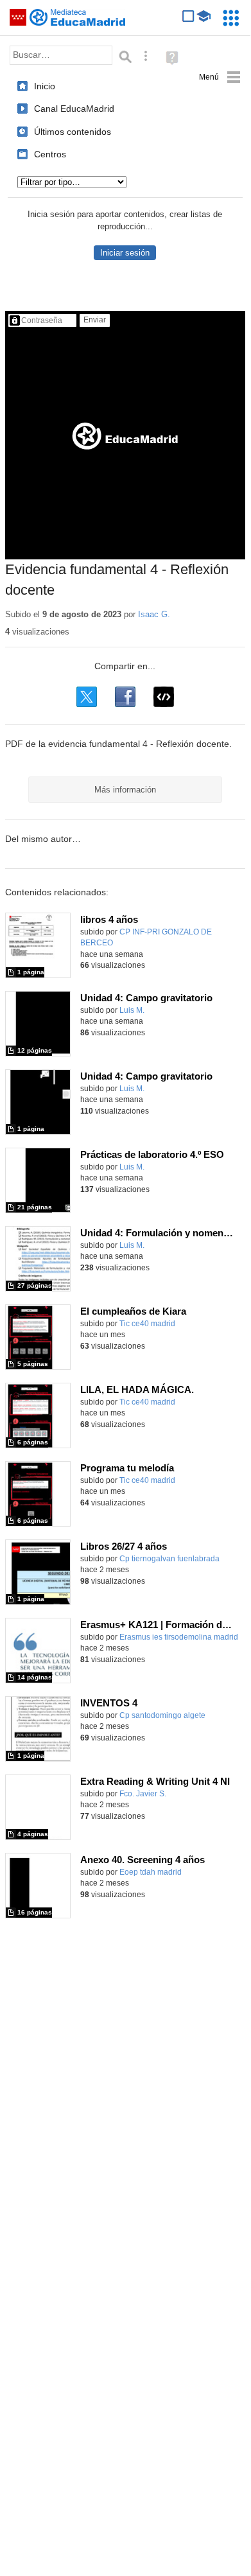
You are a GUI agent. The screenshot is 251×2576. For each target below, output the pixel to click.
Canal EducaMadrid (74, 109)
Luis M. (132, 1010)
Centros (50, 154)
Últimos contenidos (73, 132)
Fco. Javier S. (143, 1794)
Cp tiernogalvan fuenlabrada (169, 1559)
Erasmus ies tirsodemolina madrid (179, 1637)
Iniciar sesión (125, 253)
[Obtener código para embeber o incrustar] (164, 697)
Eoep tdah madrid (151, 1872)
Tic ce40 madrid (147, 1324)
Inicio (45, 86)
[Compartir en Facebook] (125, 697)
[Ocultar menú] (220, 77)
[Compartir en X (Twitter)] (87, 697)
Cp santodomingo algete (162, 1715)
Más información (125, 790)
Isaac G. (154, 614)
